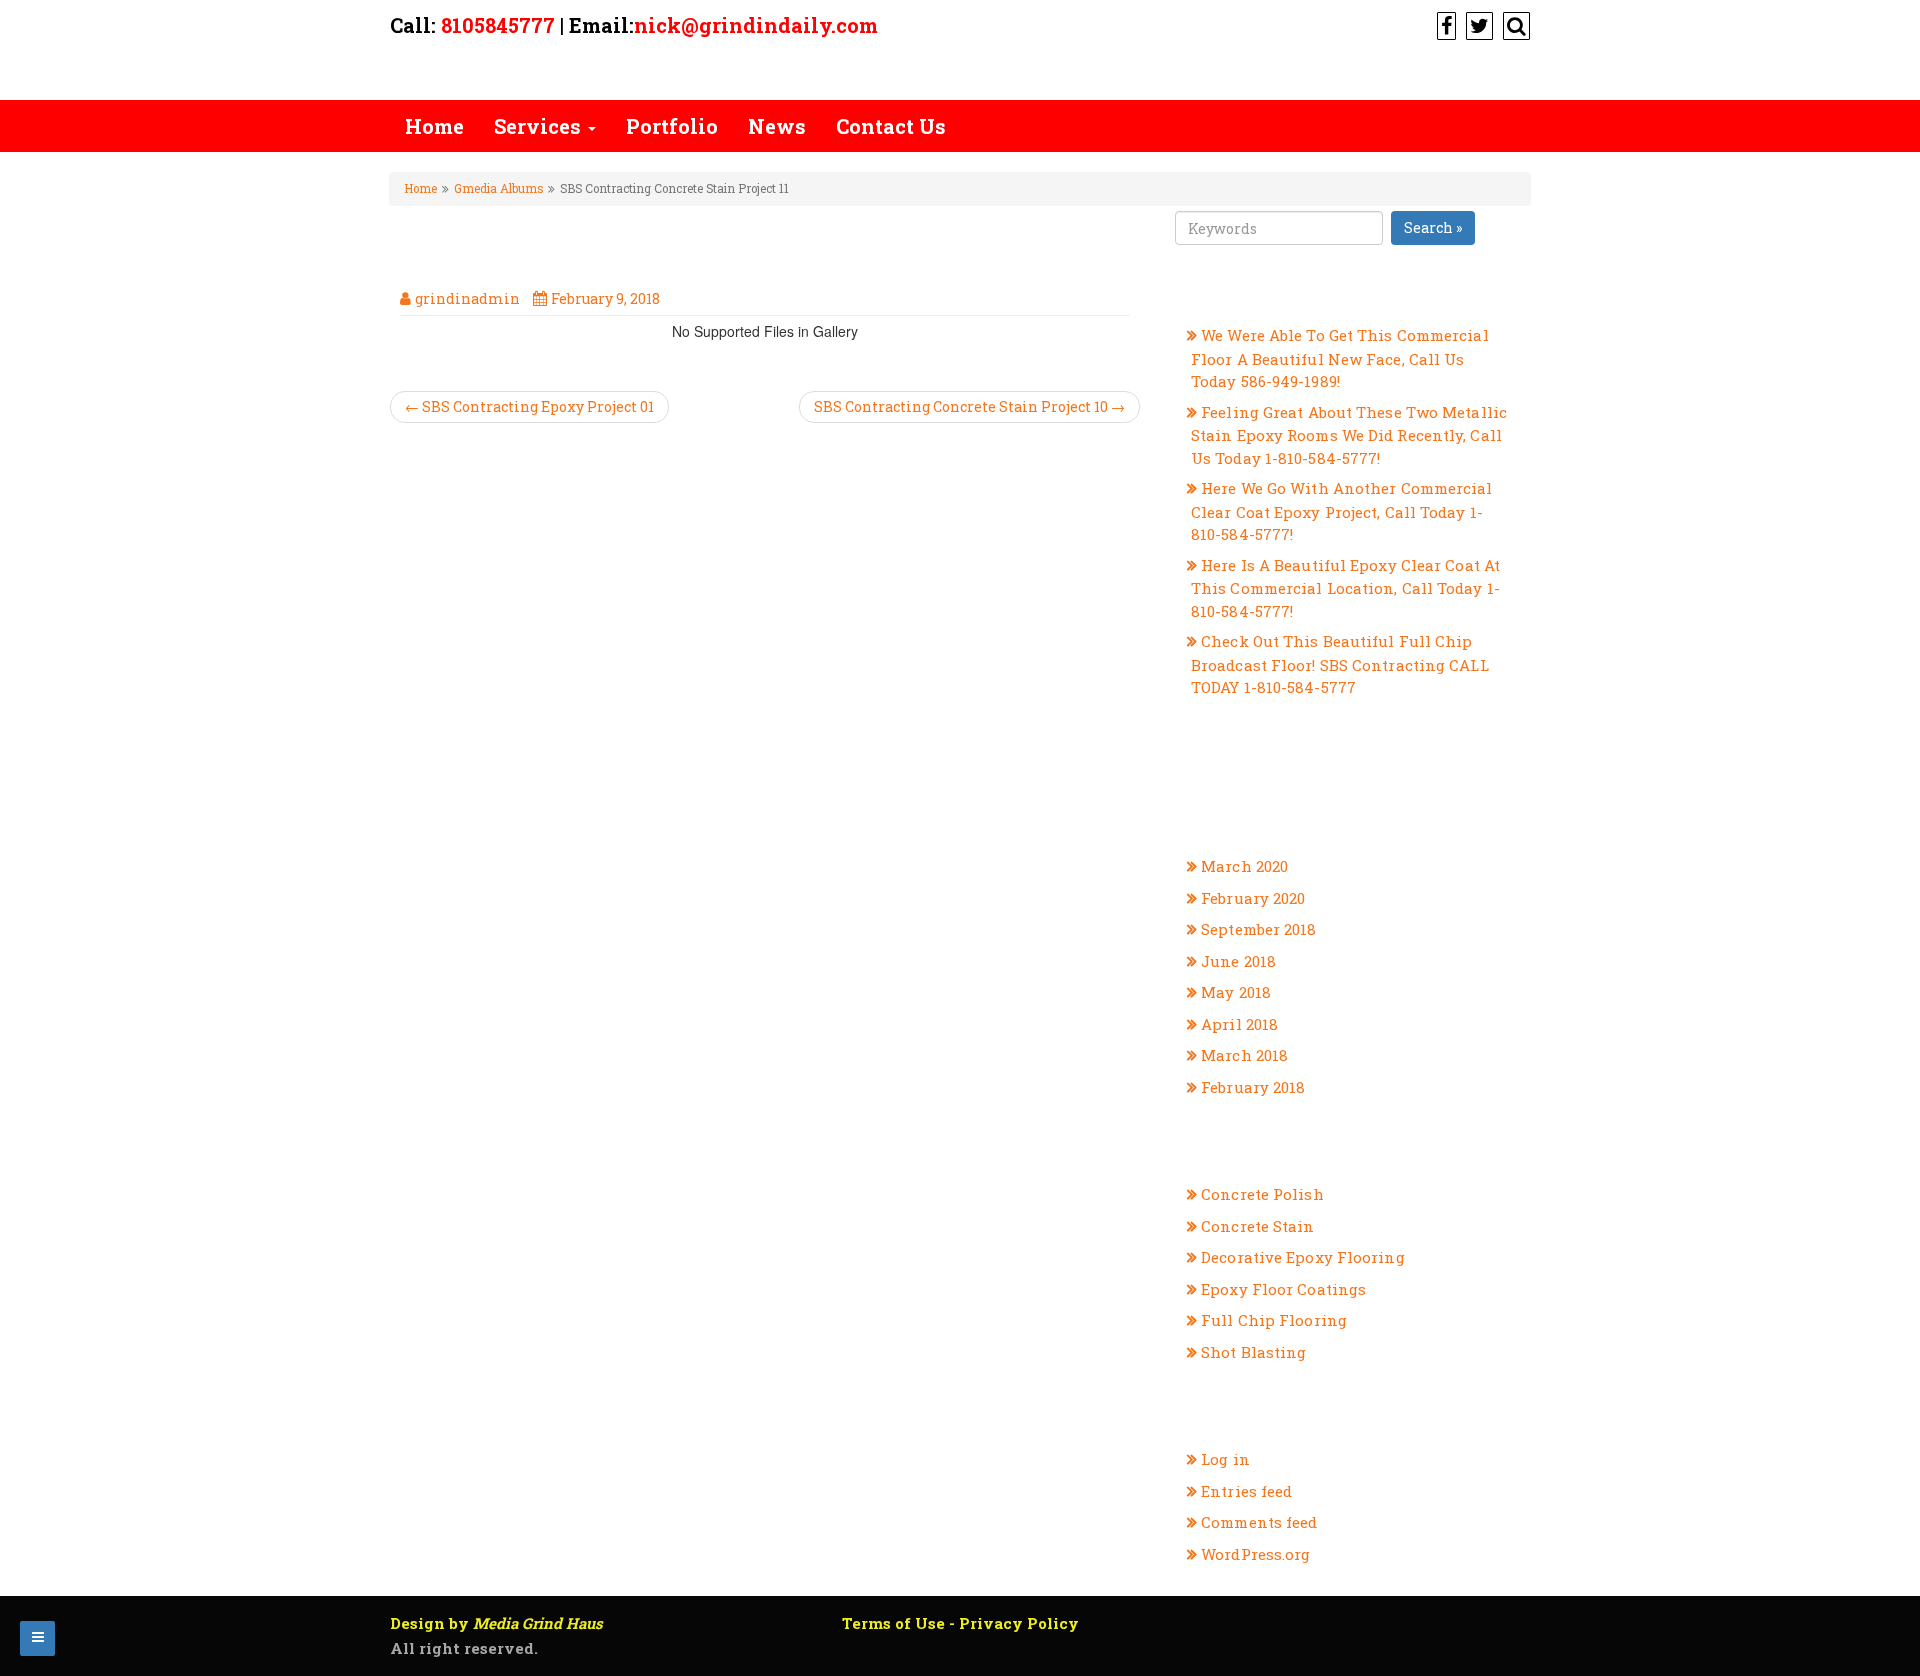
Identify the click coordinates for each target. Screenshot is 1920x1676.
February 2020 (1253, 898)
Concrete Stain (1257, 1226)
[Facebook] (1444, 25)
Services (540, 126)
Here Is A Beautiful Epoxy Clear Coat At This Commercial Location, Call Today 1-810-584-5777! (1345, 588)
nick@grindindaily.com (756, 25)
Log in (1225, 1459)
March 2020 (1244, 866)
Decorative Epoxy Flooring (1303, 1257)
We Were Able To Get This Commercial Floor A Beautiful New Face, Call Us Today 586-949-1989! (1340, 358)
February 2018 (1253, 1087)
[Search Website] (1514, 25)
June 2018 (1238, 961)
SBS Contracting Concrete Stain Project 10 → (969, 406)
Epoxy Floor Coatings (1283, 1289)
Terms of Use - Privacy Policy (960, 1623)
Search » (1433, 227)
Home (434, 126)
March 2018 (1244, 1055)
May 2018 (1236, 992)
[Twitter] (1477, 25)
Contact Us (891, 126)
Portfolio (672, 126)
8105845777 (498, 25)
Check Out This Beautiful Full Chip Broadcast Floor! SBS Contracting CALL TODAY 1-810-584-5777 (1340, 664)
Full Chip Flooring (1274, 1320)
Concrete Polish (1262, 1194)
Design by (496, 1623)
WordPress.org (1255, 1554)
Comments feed (1259, 1522)
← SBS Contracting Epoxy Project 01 (529, 406)
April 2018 (1239, 1024)
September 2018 (1258, 929)
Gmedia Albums (498, 188)
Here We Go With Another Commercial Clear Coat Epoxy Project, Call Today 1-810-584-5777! (1342, 511)
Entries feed (1246, 1491)
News (777, 126)
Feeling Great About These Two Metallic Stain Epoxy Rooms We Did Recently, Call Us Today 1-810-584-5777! (1349, 435)
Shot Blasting (1253, 1352)
